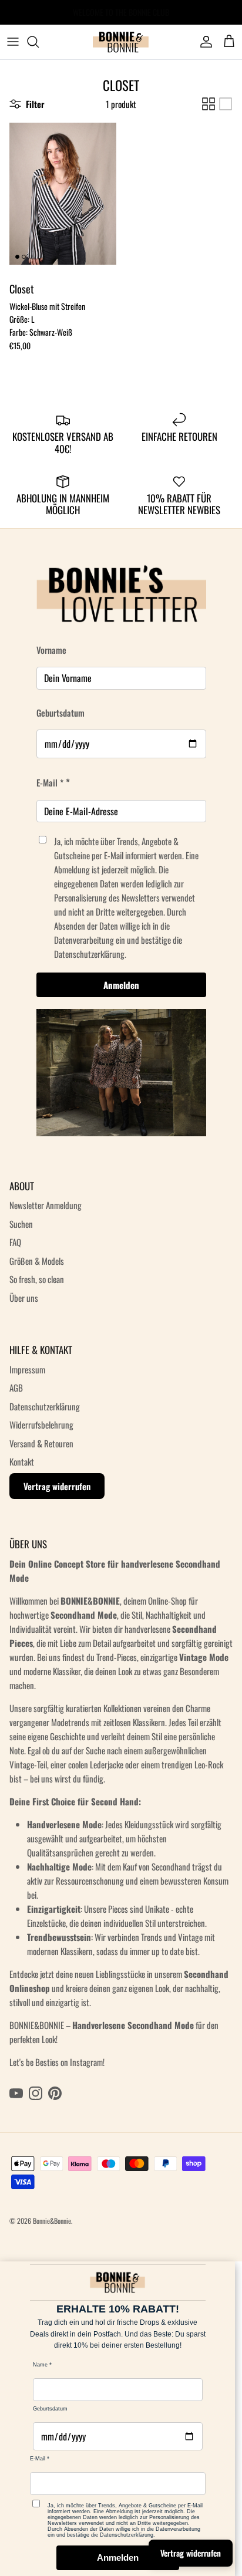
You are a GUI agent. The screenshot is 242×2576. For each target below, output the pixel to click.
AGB (16, 1387)
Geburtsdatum (60, 713)
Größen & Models (37, 1261)
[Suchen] (39, 42)
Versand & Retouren (41, 1443)
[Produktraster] (209, 104)
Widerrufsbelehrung (41, 1424)
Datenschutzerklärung (45, 1406)
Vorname (51, 650)
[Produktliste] (226, 104)
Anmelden (121, 985)
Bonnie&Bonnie (52, 2221)
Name (40, 2365)
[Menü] (13, 42)
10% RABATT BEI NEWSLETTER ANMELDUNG (121, 14)
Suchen (21, 1224)
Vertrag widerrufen (57, 1486)
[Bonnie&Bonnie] (121, 42)
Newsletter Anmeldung (46, 1205)
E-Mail (38, 2459)
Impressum (27, 1369)
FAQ (15, 1242)
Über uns (24, 1298)
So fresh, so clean (37, 1279)
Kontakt (22, 1461)
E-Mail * (50, 782)
